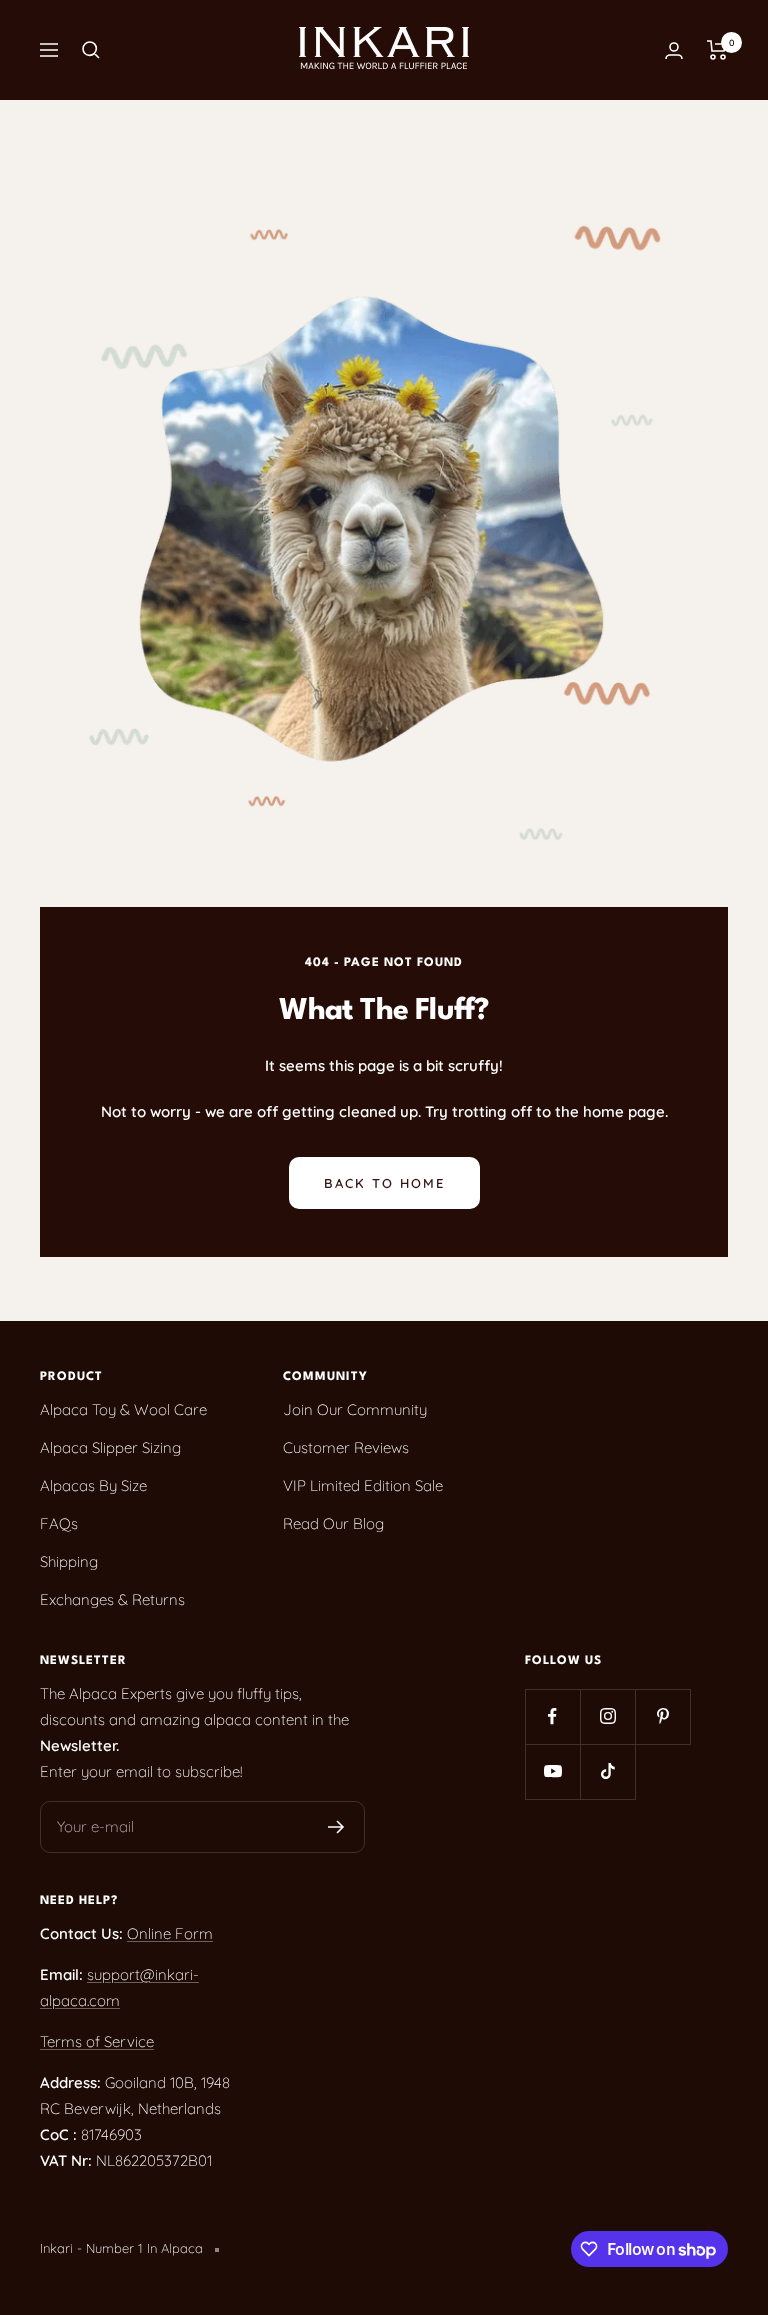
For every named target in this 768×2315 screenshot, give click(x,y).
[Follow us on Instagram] (607, 1716)
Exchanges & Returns (112, 1599)
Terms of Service (97, 2041)
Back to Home (384, 1183)
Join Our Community (355, 1409)
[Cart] (717, 50)
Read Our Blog (333, 1523)
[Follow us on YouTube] (552, 1771)
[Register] (336, 1827)
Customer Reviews (346, 1447)
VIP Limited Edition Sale (363, 1485)
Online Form (170, 1933)
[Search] (91, 50)
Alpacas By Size (93, 1485)
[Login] (674, 50)
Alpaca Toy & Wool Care (123, 1409)
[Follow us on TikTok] (607, 1771)
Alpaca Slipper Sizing (110, 1447)
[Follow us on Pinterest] (662, 1716)
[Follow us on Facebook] (552, 1716)
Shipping (69, 1561)
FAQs (59, 1523)
